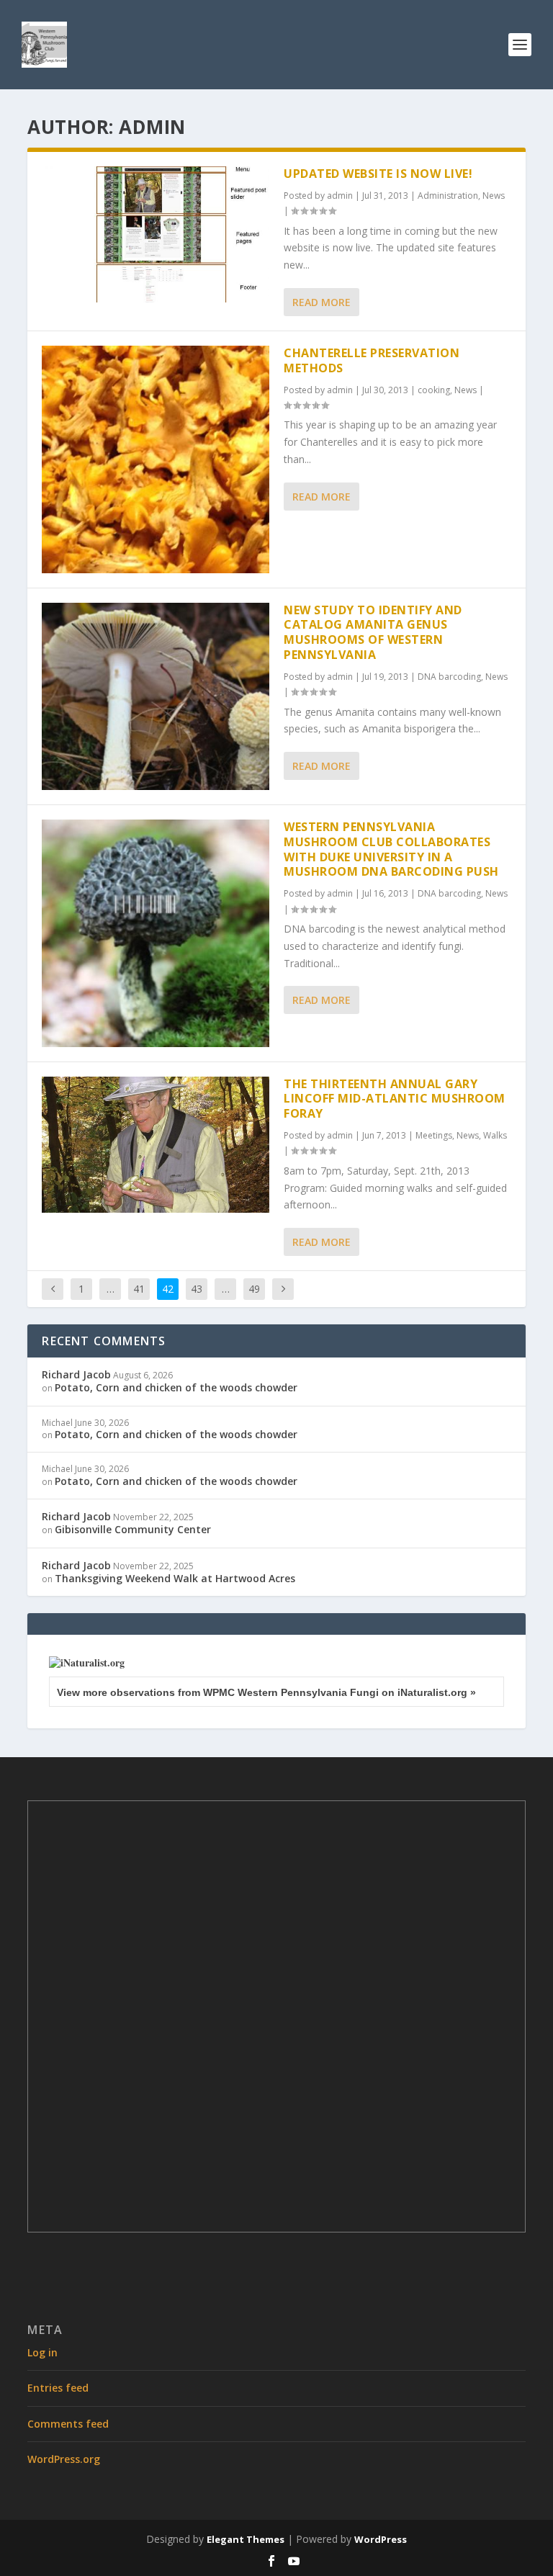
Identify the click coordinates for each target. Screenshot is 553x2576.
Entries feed (58, 2388)
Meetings (434, 1135)
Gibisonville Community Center (133, 1529)
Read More (322, 302)
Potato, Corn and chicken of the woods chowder (176, 1387)
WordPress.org (64, 2459)
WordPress (381, 2539)
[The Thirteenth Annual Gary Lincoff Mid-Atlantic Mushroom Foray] (156, 1145)
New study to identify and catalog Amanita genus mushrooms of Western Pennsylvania (373, 632)
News (494, 196)
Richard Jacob (76, 1374)
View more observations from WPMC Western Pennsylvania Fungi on (266, 1692)
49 (254, 1289)
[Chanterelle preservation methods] (156, 459)
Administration (448, 196)
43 (197, 1289)
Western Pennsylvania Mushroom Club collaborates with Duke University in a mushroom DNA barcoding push (391, 849)
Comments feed (68, 2424)
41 (139, 1289)
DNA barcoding (449, 677)
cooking (434, 390)
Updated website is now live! (378, 174)
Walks (495, 1135)
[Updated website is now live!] (156, 234)
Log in (42, 2352)
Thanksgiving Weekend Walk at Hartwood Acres (175, 1578)
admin (340, 196)
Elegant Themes (246, 2539)
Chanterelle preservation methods (372, 360)
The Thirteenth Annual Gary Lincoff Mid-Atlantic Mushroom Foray (395, 1099)
